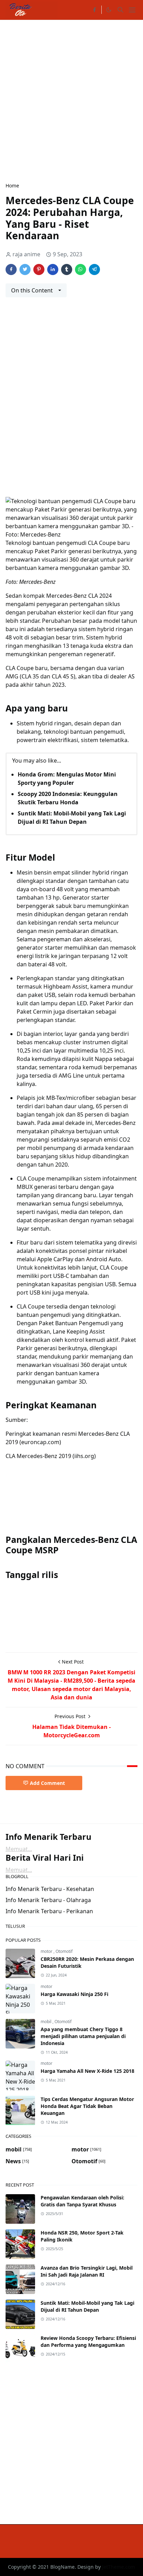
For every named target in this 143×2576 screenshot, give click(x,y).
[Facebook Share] (11, 269)
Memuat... (19, 1849)
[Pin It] (39, 269)
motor (47, 1951)
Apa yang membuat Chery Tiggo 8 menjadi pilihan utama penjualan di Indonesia (83, 2036)
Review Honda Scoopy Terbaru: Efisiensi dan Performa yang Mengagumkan (88, 2341)
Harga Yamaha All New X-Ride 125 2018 (87, 2071)
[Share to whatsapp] (81, 269)
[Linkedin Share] (53, 269)
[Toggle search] (120, 10)
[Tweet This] (25, 269)
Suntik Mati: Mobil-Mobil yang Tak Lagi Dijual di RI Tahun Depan (87, 2306)
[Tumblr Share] (67, 269)
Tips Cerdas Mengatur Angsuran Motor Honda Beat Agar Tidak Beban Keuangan (87, 2106)
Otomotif (64, 1951)
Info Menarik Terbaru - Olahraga (48, 1900)
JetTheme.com (119, 2567)
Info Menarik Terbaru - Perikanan (49, 1911)
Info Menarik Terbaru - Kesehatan (50, 1889)
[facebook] (94, 10)
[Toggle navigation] (132, 10)
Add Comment (47, 1783)
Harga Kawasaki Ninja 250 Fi (74, 1994)
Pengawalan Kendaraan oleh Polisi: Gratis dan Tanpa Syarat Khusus (82, 2201)
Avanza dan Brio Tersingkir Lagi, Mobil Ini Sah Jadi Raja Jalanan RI (87, 2271)
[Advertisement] (71, 100)
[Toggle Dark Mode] (109, 10)
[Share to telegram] (94, 269)
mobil (47, 2022)
